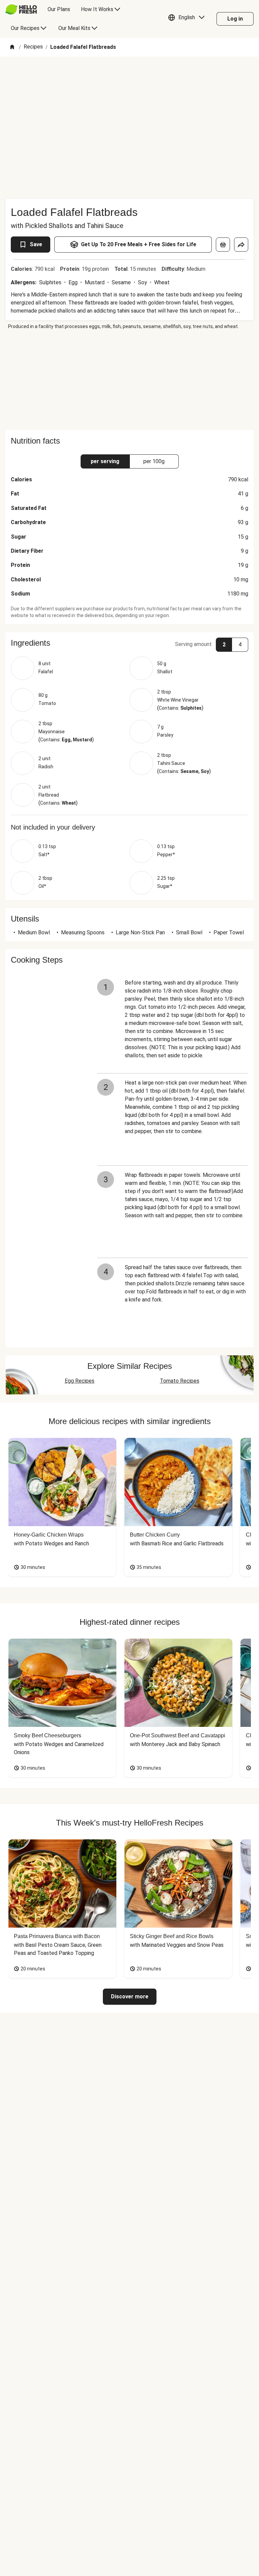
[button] (188, 19)
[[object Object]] (223, 245)
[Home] (12, 47)
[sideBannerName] (129, 380)
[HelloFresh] (21, 9)
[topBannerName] (129, 76)
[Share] (241, 245)
